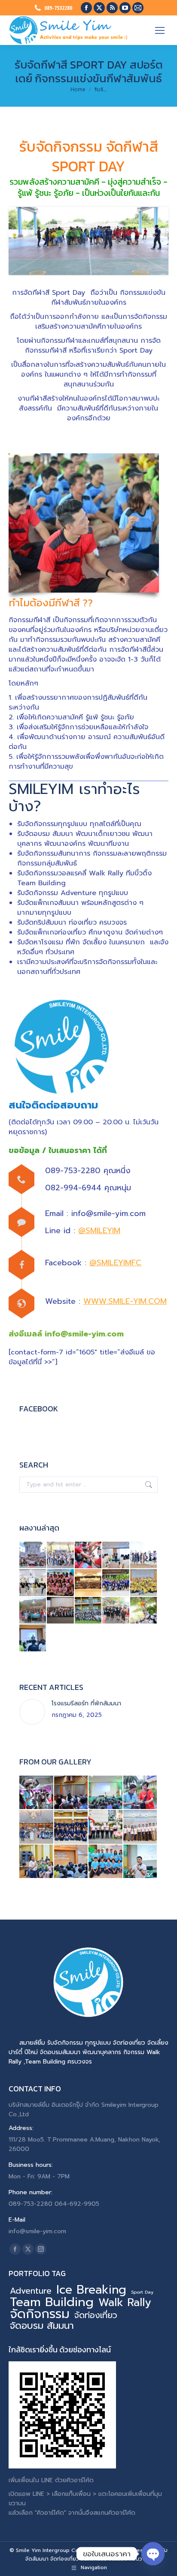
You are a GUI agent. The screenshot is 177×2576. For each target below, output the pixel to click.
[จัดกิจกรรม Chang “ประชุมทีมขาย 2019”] (116, 1611)
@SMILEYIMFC (115, 1263)
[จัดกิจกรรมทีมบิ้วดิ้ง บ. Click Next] (88, 1555)
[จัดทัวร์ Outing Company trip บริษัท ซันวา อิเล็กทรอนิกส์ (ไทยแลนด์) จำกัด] (33, 1555)
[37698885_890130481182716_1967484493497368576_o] (72, 1793)
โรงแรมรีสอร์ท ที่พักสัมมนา (86, 1703)
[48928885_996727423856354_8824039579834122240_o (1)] (106, 1827)
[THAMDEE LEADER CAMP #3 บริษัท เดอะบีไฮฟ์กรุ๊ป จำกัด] (33, 1638)
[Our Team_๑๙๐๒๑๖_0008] (141, 1827)
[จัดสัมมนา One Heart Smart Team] (33, 1583)
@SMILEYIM (99, 1231)
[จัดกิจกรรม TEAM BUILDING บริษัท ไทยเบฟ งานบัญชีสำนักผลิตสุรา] (61, 1611)
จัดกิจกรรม (40, 2314)
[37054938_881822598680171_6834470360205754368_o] (37, 1793)
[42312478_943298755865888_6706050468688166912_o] (37, 1862)
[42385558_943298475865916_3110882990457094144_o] (141, 1862)
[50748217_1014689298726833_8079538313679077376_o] (37, 1827)
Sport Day (142, 2292)
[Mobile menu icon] (160, 30)
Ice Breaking (91, 2290)
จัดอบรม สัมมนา (42, 2326)
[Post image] (32, 1712)
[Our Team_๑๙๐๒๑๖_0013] (106, 1862)
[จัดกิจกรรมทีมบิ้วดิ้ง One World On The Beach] (144, 1555)
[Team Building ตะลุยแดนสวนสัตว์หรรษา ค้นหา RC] (61, 1555)
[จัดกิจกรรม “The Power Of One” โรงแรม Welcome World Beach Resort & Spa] (144, 1611)
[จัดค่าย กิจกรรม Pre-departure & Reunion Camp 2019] (61, 1583)
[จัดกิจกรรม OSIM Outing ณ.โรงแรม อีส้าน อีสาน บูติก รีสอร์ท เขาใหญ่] (33, 1611)
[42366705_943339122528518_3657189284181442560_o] (106, 1793)
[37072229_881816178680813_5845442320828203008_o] (141, 1793)
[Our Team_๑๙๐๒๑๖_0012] (72, 1827)
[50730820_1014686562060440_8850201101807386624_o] (72, 1862)
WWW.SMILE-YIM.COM (125, 1301)
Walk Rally (125, 2303)
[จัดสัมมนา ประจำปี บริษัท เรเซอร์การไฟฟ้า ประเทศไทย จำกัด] (88, 1583)
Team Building (52, 2302)
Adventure (31, 2291)
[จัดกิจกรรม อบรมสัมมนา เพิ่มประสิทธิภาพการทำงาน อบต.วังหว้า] (144, 1583)
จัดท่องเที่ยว (96, 2315)
